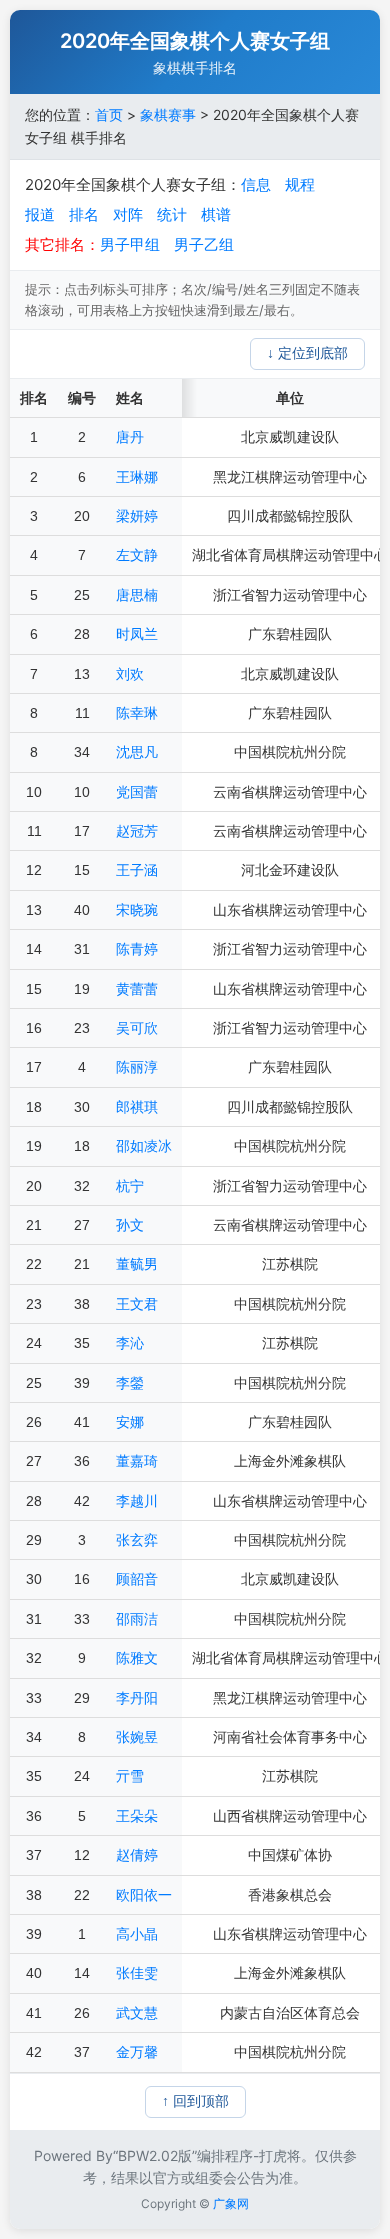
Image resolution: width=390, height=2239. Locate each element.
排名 (84, 214)
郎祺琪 (137, 1107)
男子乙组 (204, 244)
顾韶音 (137, 1579)
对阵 (128, 214)
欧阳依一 (144, 1895)
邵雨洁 (137, 1619)
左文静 (137, 555)
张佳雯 (137, 1973)
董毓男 (137, 1264)
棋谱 (216, 214)
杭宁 (130, 1186)
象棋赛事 (168, 114)
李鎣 (130, 1383)
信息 (256, 184)
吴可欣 (137, 1028)
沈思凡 (137, 752)
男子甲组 (130, 244)
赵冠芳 (137, 831)
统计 (172, 214)
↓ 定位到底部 (307, 353)
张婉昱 (137, 1737)
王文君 (137, 1304)
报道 (40, 214)
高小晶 (137, 1934)
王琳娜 (137, 477)
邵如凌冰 (144, 1146)
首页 (109, 114)
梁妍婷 (137, 516)
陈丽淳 (137, 1067)
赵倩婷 (137, 1855)
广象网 (231, 2203)
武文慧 (137, 2013)
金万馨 (137, 2052)
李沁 (130, 1343)
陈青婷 (137, 949)
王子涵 (137, 870)
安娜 (130, 1422)
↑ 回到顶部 (195, 2101)
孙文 (130, 1225)
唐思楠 (137, 595)
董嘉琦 (137, 1461)
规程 (300, 184)
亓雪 (130, 1776)
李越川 (137, 1501)
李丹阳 (137, 1698)
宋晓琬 (137, 910)
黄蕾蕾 (137, 989)
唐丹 (130, 437)
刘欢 (130, 674)
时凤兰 (137, 634)
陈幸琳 (137, 713)
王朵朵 (137, 1816)
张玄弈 (137, 1540)
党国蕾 (137, 792)
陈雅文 (137, 1658)
